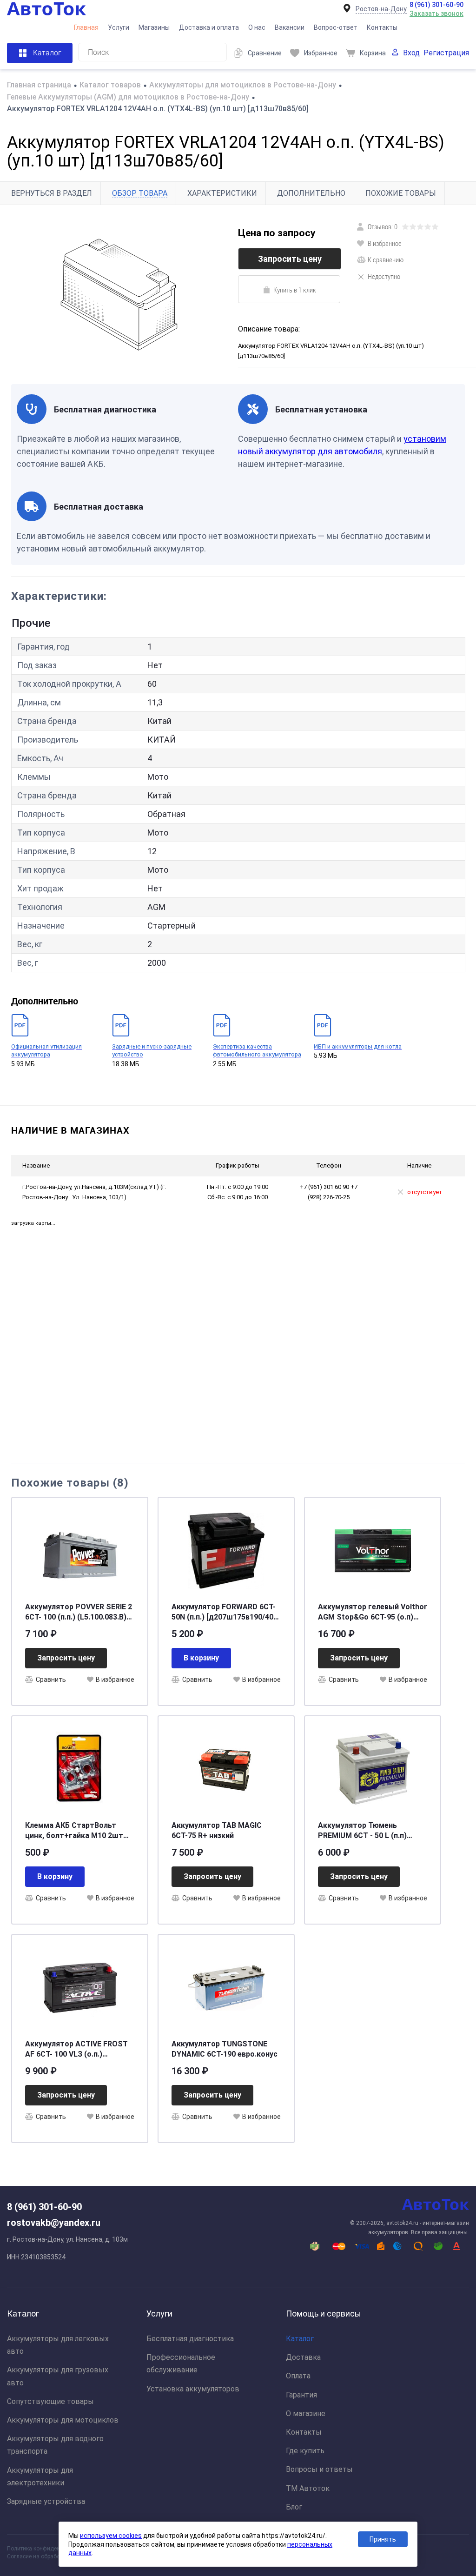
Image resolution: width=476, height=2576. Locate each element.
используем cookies (111, 2536)
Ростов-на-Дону (381, 9)
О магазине (306, 2413)
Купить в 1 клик (295, 290)
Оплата (298, 2376)
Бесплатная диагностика (190, 2339)
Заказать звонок (436, 13)
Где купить (305, 2451)
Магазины (154, 27)
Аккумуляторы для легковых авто (58, 2345)
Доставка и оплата (209, 27)
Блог (294, 2507)
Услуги (119, 27)
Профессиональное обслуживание (181, 2364)
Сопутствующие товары (50, 2401)
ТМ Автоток (308, 2488)
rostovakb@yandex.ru (54, 2223)
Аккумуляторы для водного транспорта (55, 2445)
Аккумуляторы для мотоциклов (63, 2420)
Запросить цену (290, 259)
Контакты (382, 27)
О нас (257, 27)
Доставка (303, 2357)
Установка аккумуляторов (193, 2389)
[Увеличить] (119, 295)
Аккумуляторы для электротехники (40, 2476)
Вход (411, 53)
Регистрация (446, 53)
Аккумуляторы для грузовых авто (58, 2376)
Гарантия (301, 2395)
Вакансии (290, 27)
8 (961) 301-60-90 (436, 5)
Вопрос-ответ (336, 27)
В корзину (201, 1658)
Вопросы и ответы (319, 2469)
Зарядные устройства (46, 2501)
